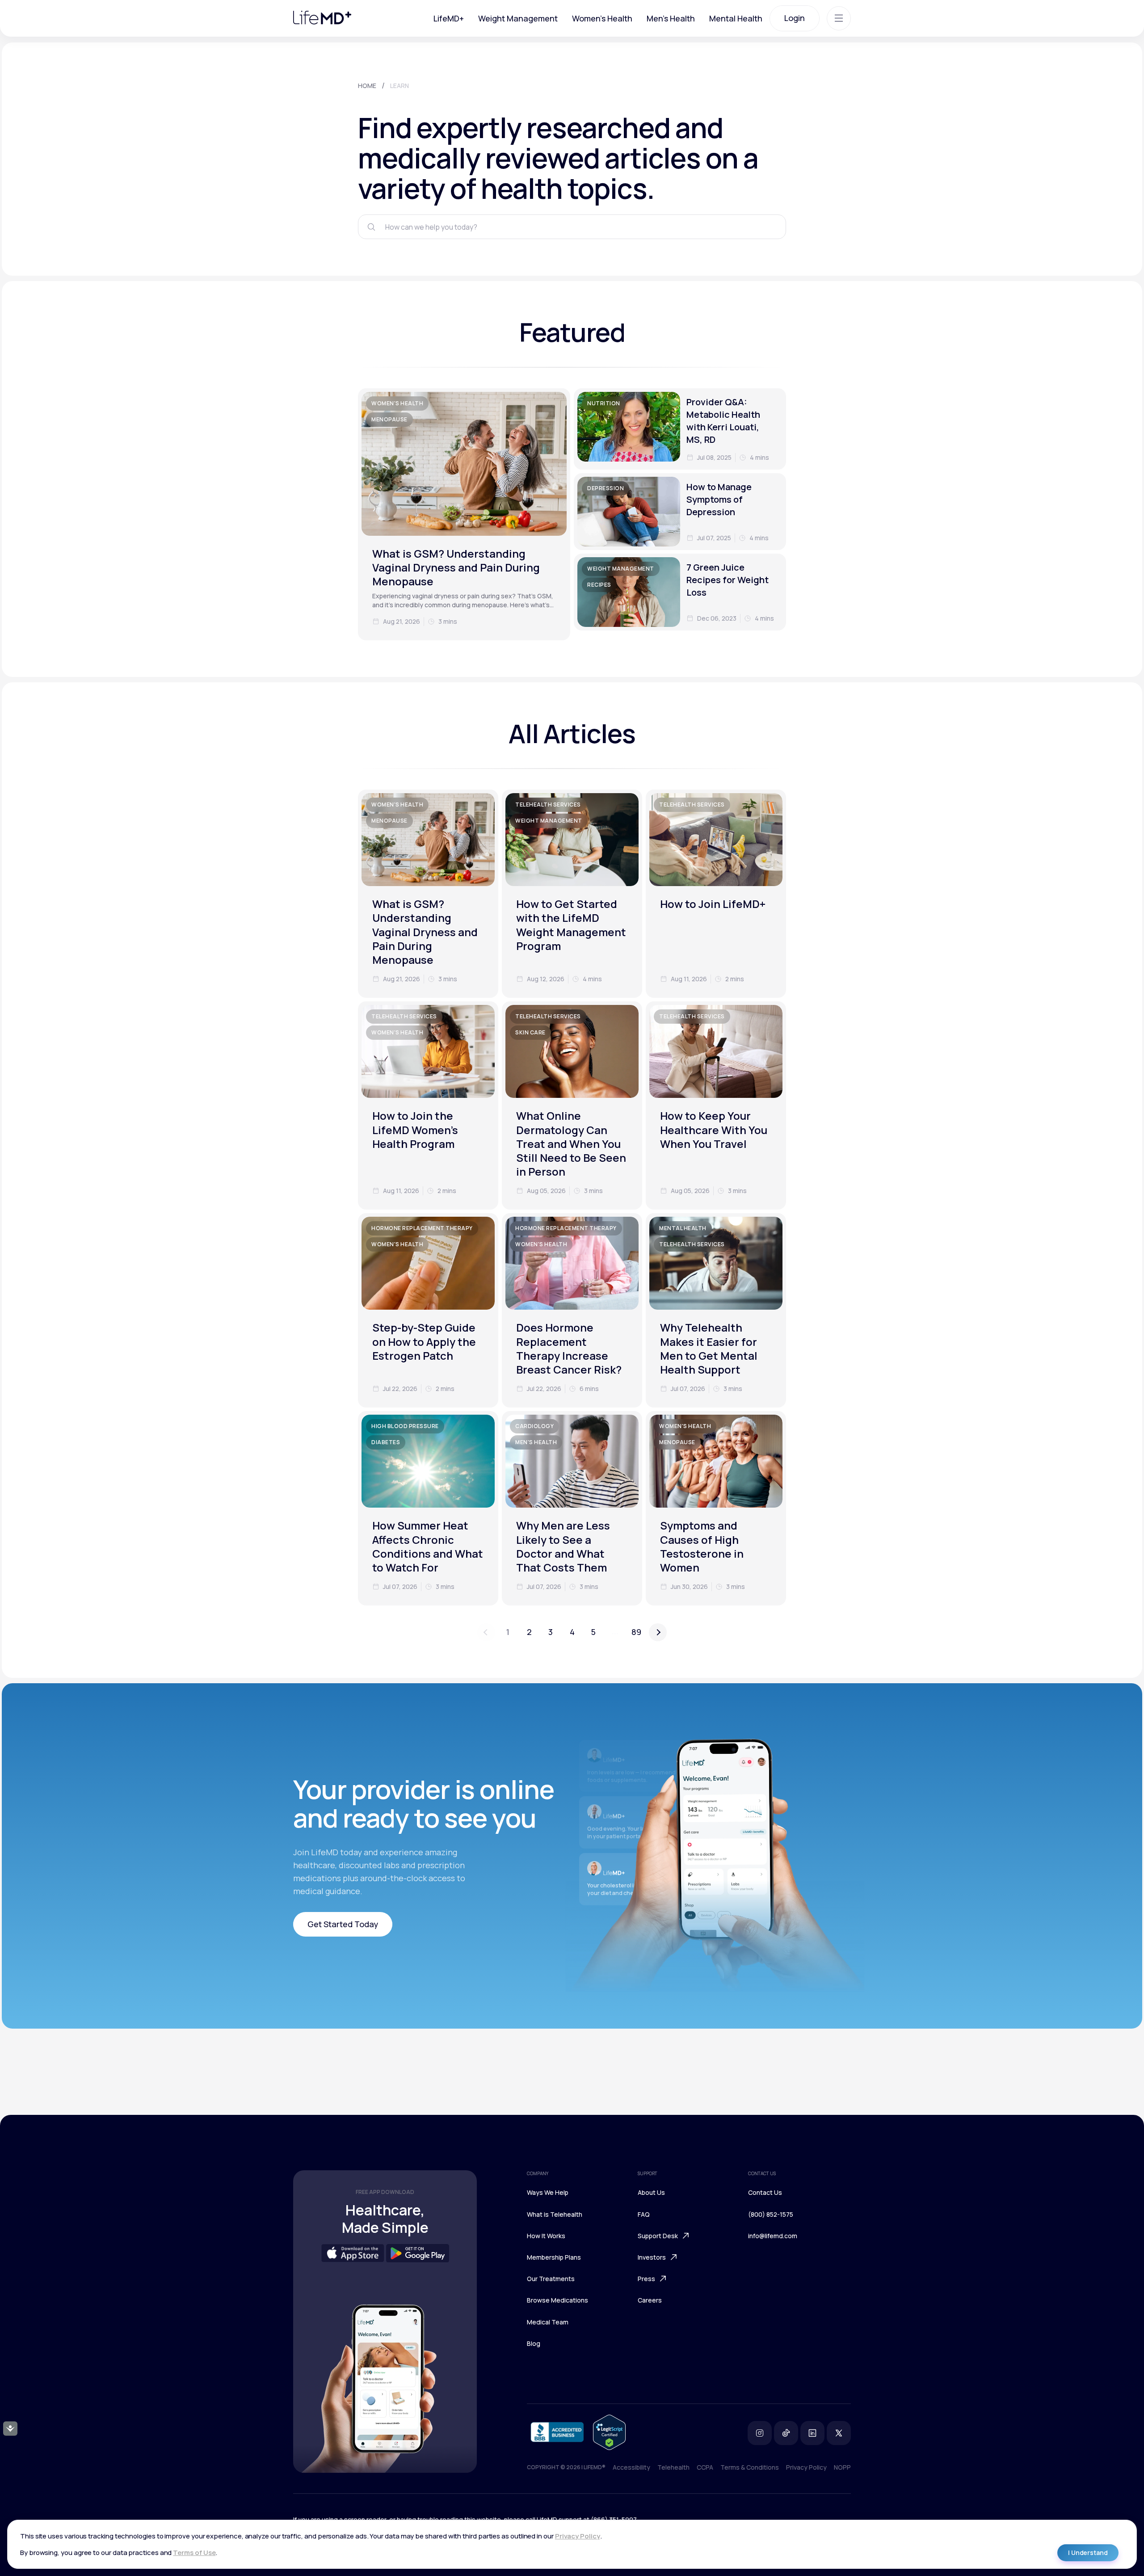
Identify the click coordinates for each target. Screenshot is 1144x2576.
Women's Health (602, 18)
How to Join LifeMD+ (713, 904)
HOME (367, 86)
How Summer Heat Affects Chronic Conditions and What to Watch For (428, 1546)
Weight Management (518, 18)
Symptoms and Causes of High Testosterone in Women (702, 1546)
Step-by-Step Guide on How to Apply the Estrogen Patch (424, 1341)
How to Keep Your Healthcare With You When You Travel (714, 1129)
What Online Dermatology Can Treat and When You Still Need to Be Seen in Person (571, 1143)
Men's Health (671, 18)
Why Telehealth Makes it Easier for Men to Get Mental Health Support (709, 1348)
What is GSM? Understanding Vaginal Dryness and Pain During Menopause (456, 567)
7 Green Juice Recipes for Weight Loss (728, 580)
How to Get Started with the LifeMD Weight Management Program (571, 925)
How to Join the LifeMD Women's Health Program (415, 1129)
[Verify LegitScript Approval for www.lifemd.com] (609, 2433)
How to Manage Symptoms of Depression (719, 499)
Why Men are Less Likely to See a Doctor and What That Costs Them (563, 1546)
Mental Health (736, 18)
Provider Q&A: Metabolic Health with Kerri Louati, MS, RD (723, 421)
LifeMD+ (449, 18)
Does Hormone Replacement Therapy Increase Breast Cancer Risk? (569, 1348)
